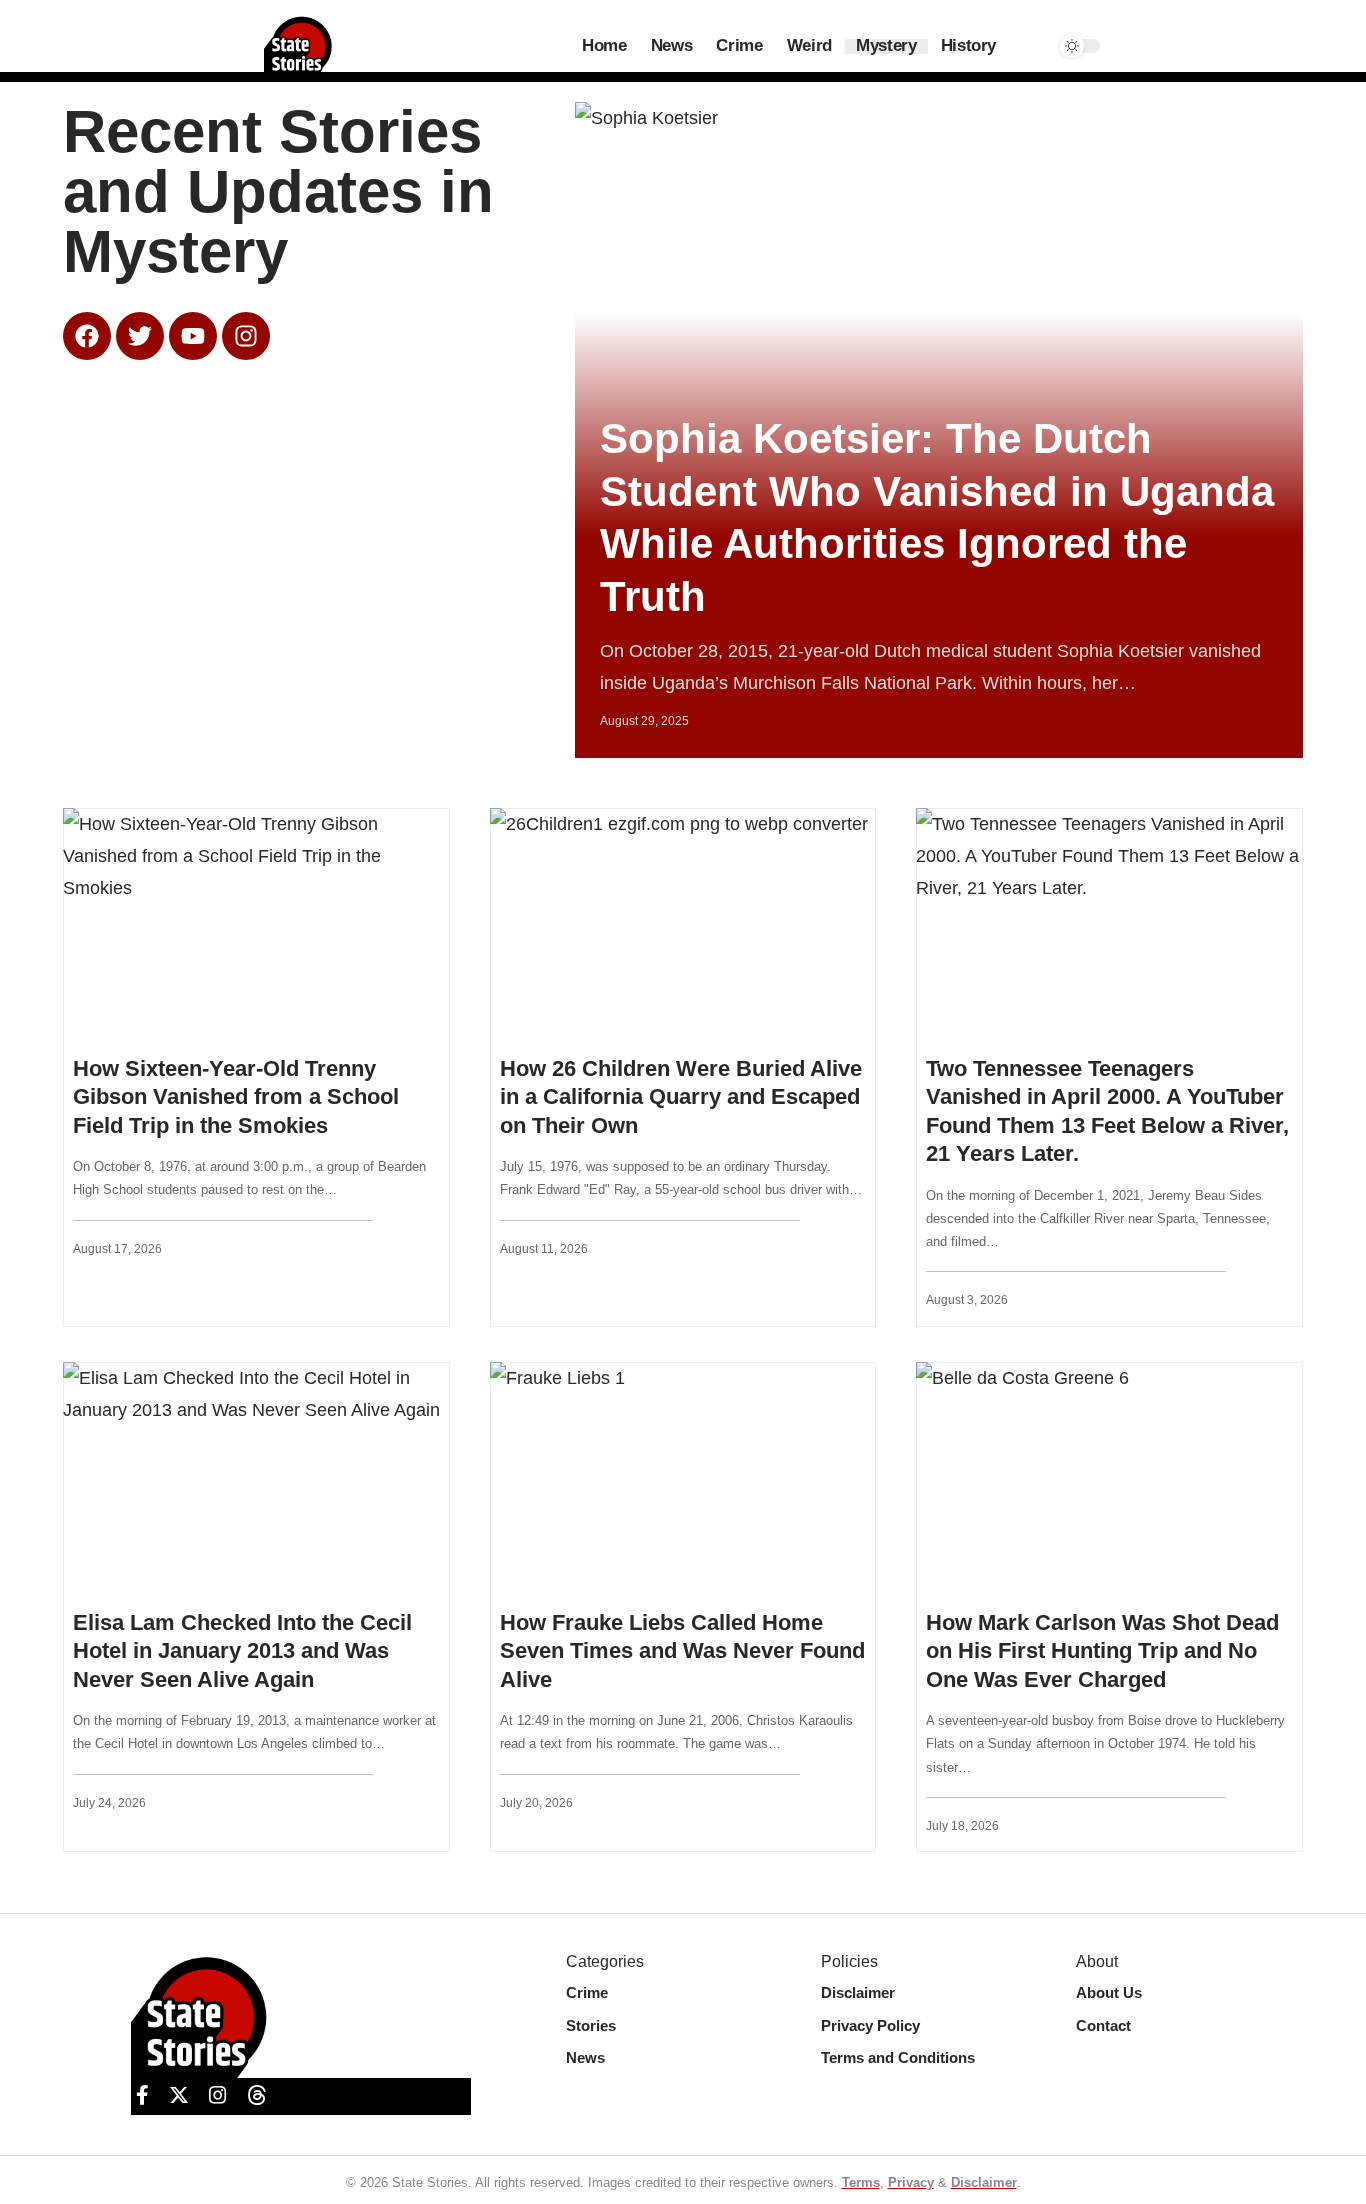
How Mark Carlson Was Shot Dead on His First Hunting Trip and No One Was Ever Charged (1102, 1651)
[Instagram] (218, 2096)
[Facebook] (142, 2096)
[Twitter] (179, 2096)
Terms (861, 2182)
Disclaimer (984, 2182)
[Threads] (257, 2096)
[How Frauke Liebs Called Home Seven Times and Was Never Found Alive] (683, 1478)
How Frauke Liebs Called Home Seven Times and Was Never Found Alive (682, 1651)
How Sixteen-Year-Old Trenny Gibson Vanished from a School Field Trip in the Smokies (236, 1097)
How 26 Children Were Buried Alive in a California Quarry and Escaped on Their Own (681, 1097)
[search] (1029, 46)
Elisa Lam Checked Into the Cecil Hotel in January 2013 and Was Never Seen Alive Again (242, 1651)
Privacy (911, 2182)
